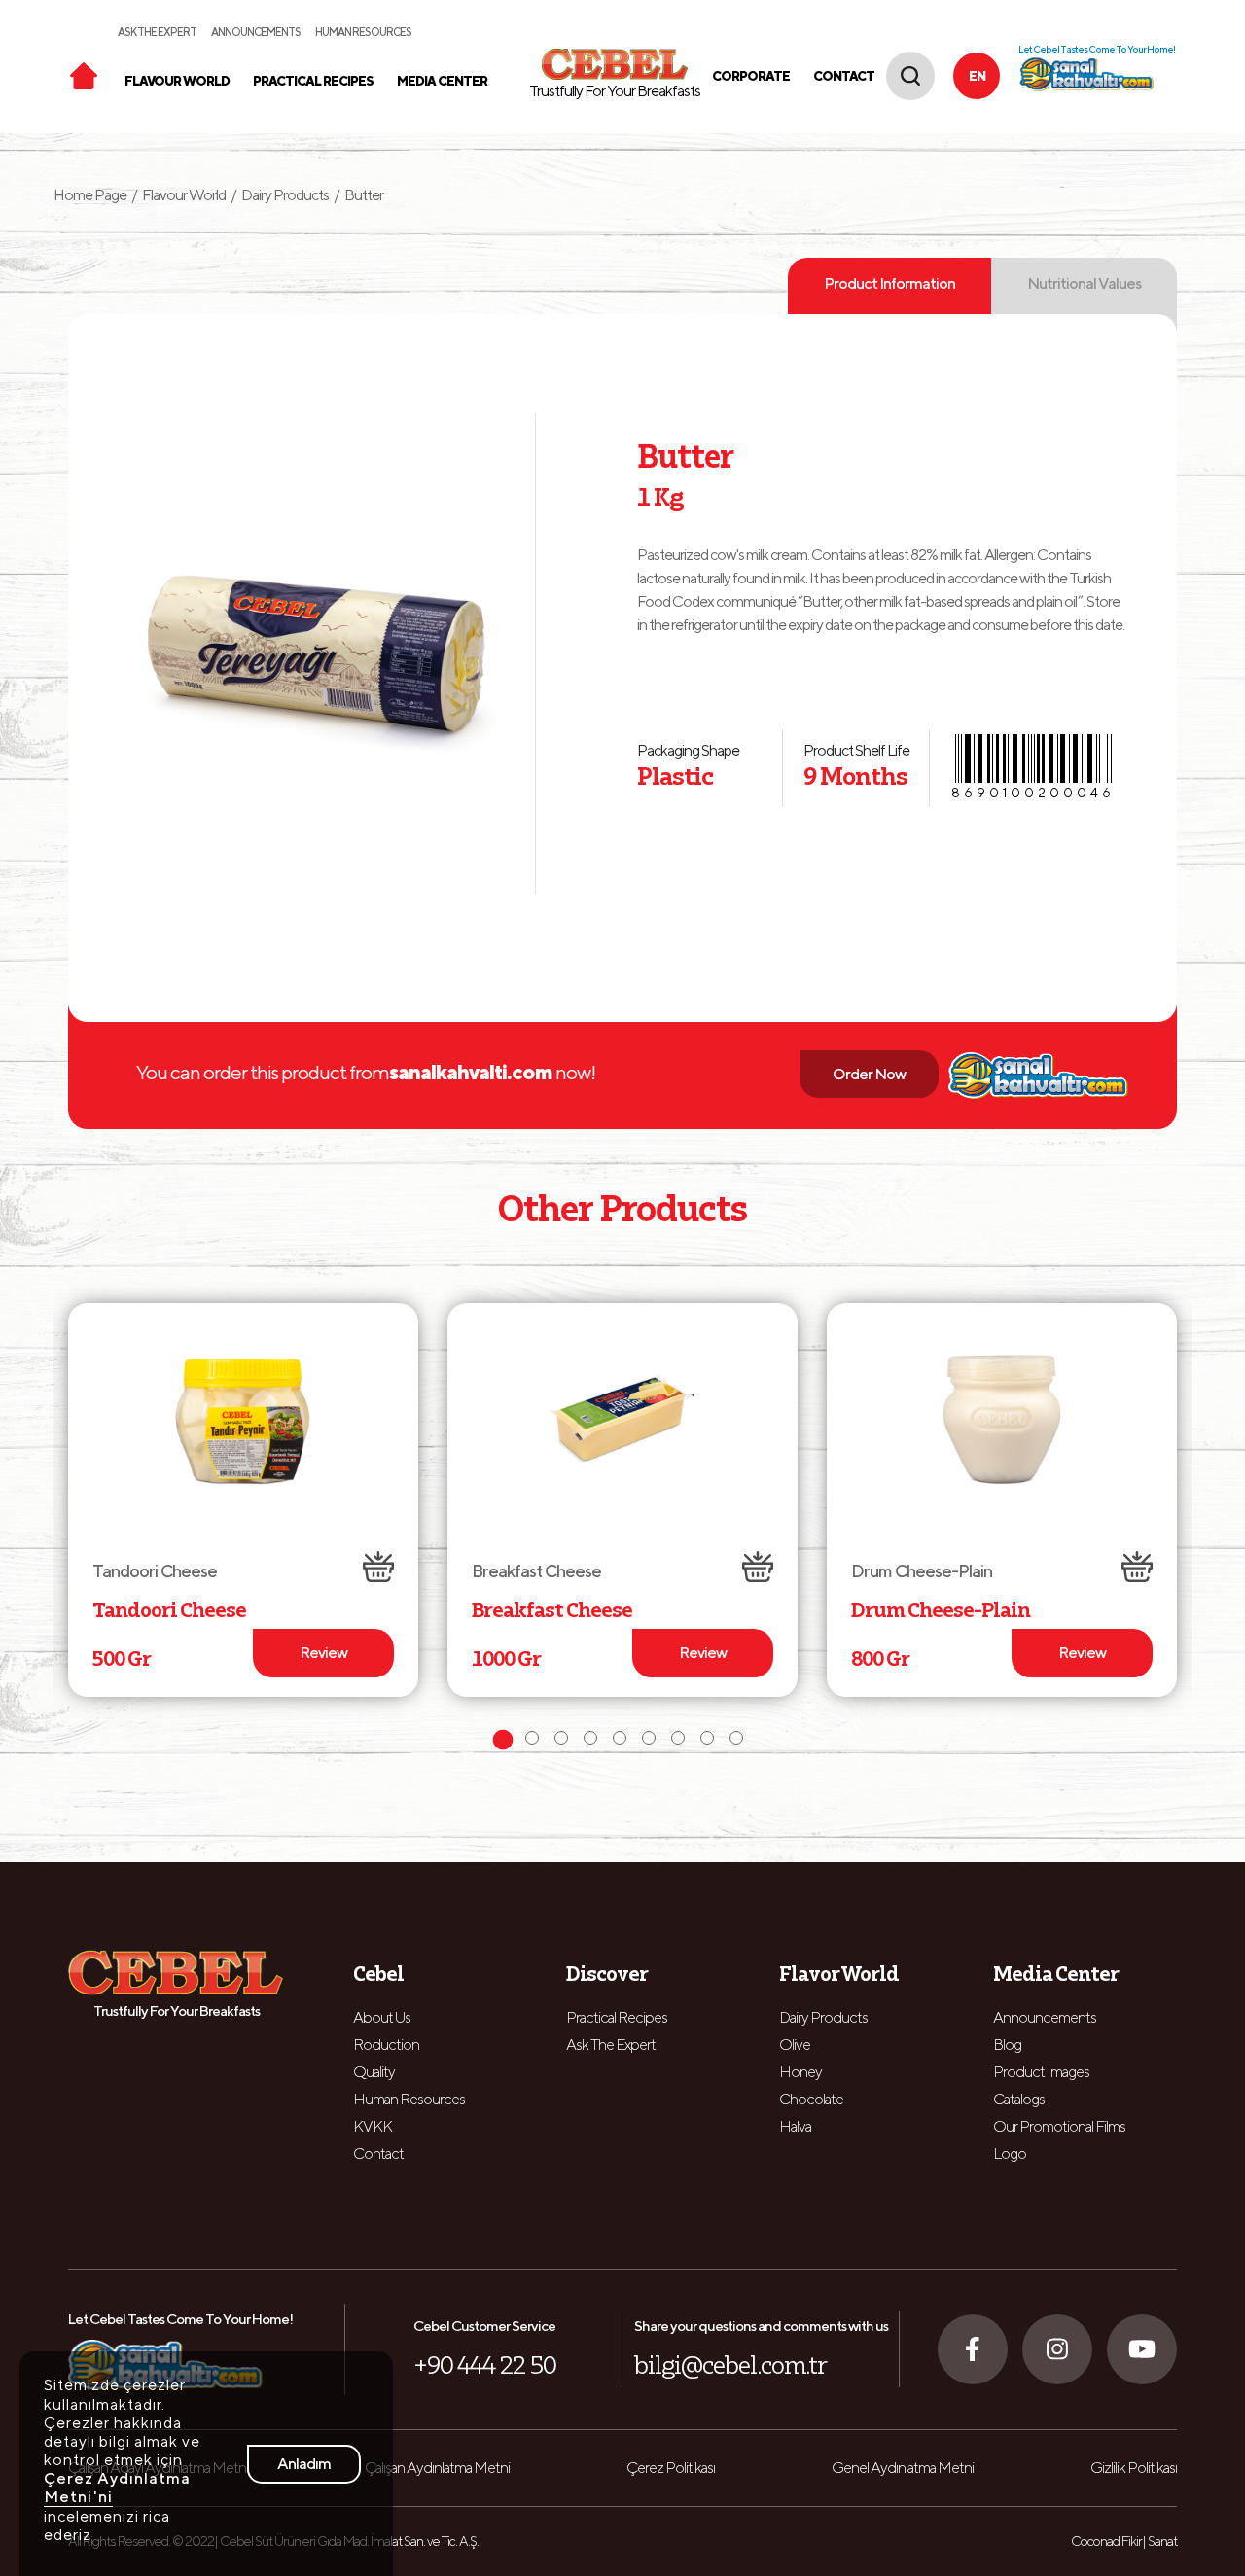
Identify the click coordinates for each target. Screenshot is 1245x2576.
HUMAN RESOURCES (363, 32)
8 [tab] (710, 1741)
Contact (378, 2153)
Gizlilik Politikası (1134, 2468)
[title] (84, 74)
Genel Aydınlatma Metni (903, 2468)
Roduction (386, 2045)
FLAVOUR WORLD (177, 81)
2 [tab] (535, 1741)
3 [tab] (564, 1741)
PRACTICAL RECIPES (313, 81)
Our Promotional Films (1059, 2126)
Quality (374, 2072)
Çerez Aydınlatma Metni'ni (117, 2488)
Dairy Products (285, 195)
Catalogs (1019, 2099)
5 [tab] (622, 1741)
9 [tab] (739, 1741)
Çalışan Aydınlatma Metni (437, 2468)
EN (977, 76)
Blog (1007, 2045)
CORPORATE (751, 76)
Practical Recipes (617, 2017)
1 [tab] (506, 1741)
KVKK (373, 2126)
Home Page (95, 195)
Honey (800, 2072)
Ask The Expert (611, 2045)
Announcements (1045, 2017)
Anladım (304, 2464)
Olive (795, 2045)
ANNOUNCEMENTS (256, 32)
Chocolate (811, 2099)
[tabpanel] (243, 1500)
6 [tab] (652, 1741)
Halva (795, 2126)
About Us (382, 2017)
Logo (1010, 2153)
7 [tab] (681, 1741)
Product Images (1041, 2072)
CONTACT (844, 76)
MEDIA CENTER (442, 81)
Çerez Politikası (671, 2468)
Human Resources (409, 2099)
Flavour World (184, 195)
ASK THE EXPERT (157, 32)
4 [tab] (593, 1741)
